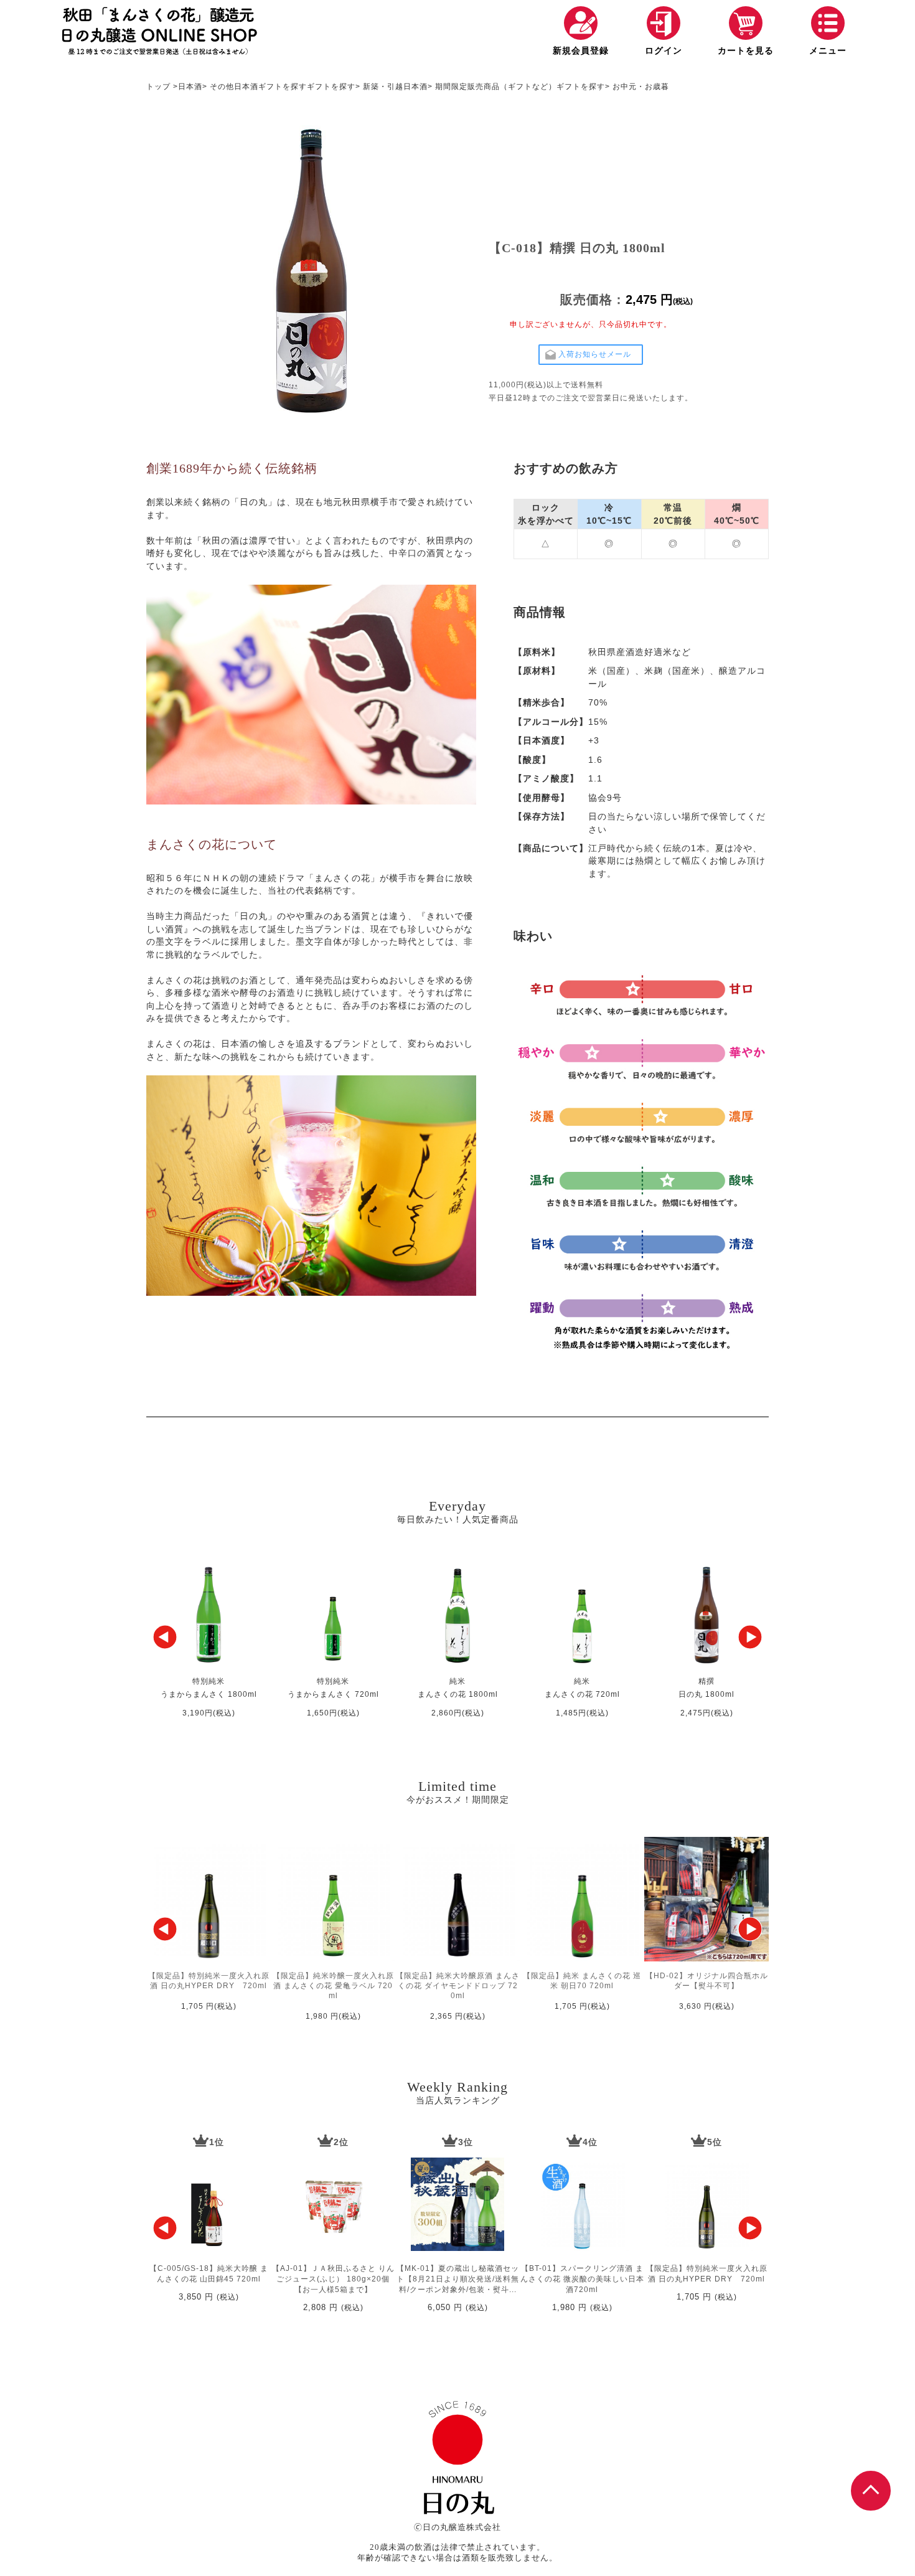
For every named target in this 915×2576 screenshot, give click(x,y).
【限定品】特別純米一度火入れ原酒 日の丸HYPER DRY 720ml (707, 2274)
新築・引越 (383, 87)
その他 (222, 87)
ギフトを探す (283, 87)
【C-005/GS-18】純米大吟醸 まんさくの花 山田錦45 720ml (209, 2274)
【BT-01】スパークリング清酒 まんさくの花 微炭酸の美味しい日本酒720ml (582, 2279)
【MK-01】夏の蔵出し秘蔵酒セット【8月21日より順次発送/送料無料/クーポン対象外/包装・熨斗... (458, 2279)
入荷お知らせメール (595, 354)
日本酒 (190, 87)
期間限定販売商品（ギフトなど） (496, 87)
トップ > (162, 87)
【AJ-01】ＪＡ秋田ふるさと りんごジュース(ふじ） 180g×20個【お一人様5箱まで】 (333, 2279)
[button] (165, 1637)
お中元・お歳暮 (641, 87)
